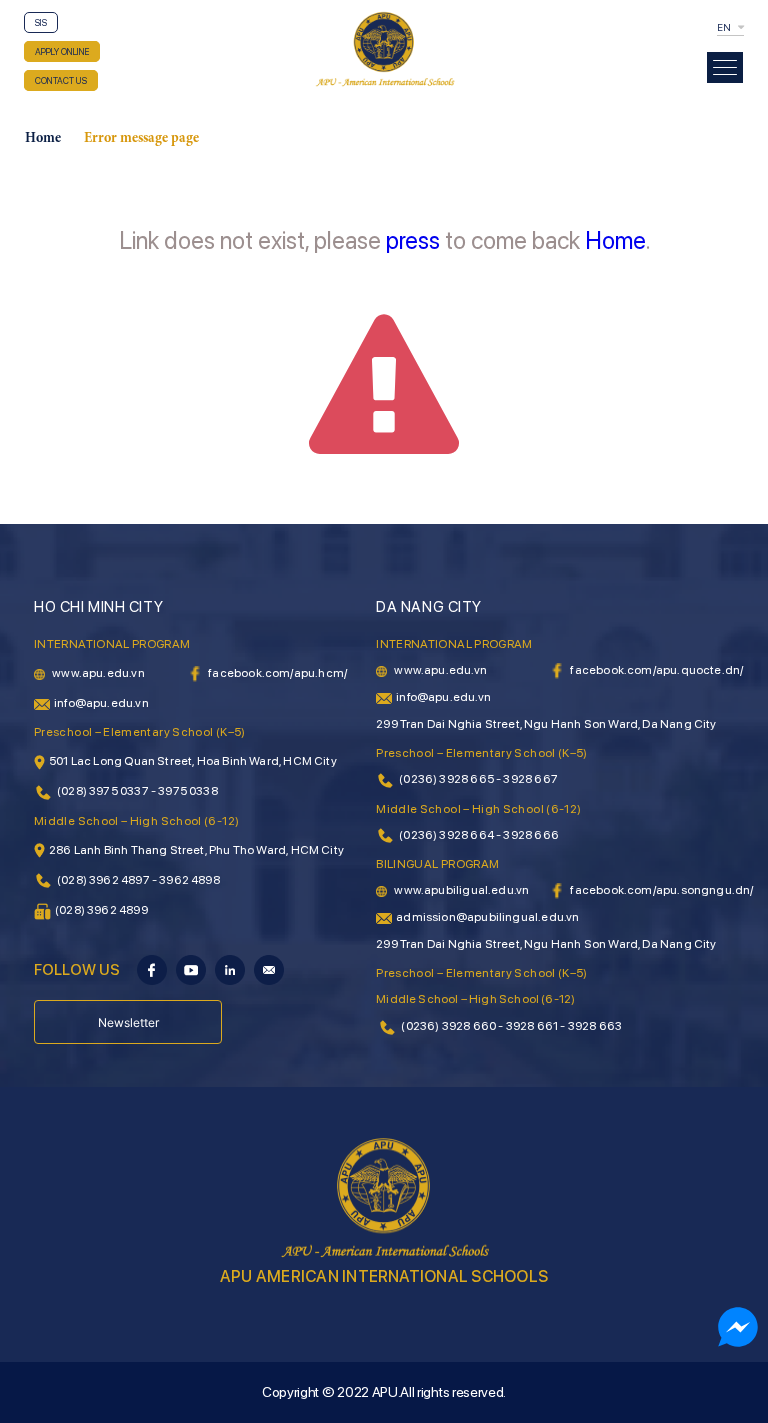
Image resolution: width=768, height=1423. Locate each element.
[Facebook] (152, 969)
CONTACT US (61, 80)
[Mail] (269, 969)
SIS (41, 22)
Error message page (141, 139)
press (413, 240)
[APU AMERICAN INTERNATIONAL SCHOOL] (384, 48)
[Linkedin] (230, 969)
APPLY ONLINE (62, 51)
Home (43, 139)
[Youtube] (191, 969)
